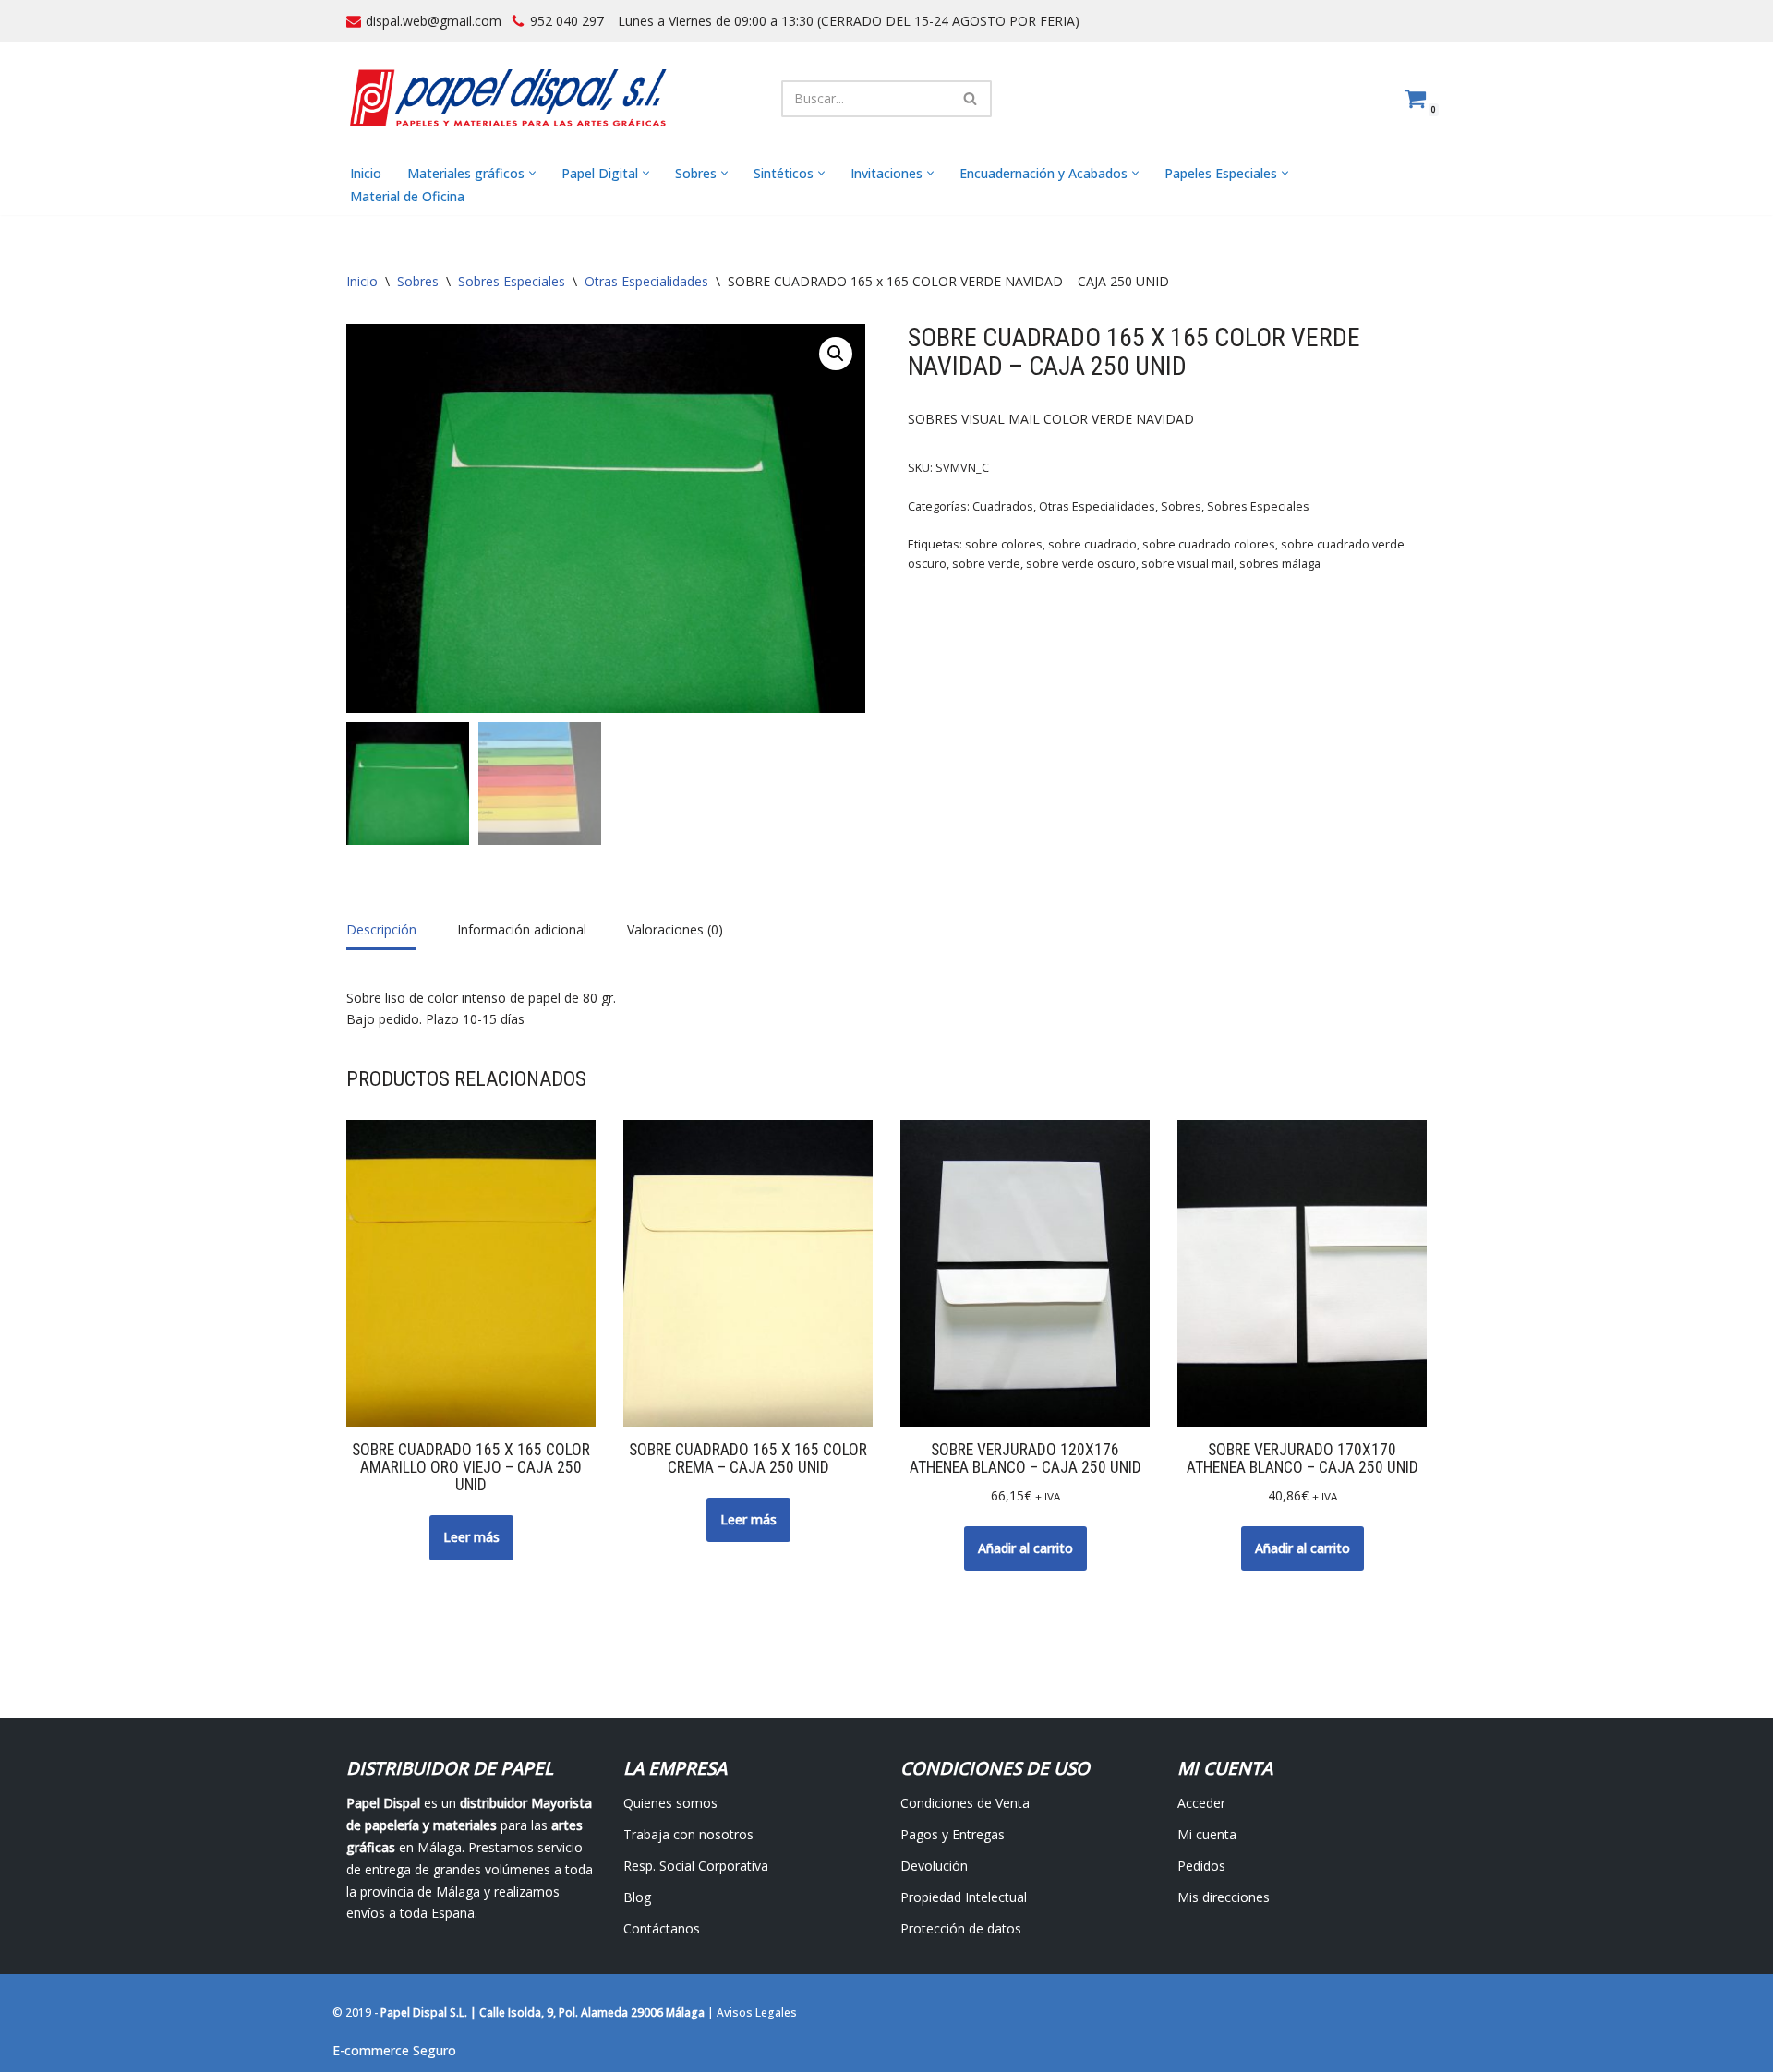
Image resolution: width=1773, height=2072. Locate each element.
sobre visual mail (1188, 564)
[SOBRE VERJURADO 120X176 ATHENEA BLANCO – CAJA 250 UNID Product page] (1025, 1273)
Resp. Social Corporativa (696, 1866)
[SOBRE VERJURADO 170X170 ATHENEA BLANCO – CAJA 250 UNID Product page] (1303, 1273)
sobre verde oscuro (1081, 564)
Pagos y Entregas (953, 1834)
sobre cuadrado (1092, 544)
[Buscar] (971, 99)
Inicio (366, 173)
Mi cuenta (1207, 1834)
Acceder (1201, 1803)
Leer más (471, 1537)
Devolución (934, 1866)
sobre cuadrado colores (1209, 544)
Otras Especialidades (646, 281)
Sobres (418, 281)
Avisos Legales (757, 2012)
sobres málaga (1280, 564)
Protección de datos (961, 1928)
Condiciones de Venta (965, 1803)
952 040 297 (567, 21)
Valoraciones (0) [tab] (675, 929)
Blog (637, 1897)
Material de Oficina (407, 196)
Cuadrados (1003, 506)
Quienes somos (670, 1803)
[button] (532, 173)
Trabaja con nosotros (688, 1834)
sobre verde (986, 564)
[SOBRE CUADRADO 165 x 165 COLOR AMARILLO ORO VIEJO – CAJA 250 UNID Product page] (471, 1273)
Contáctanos (662, 1928)
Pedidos (1201, 1866)
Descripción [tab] (381, 929)
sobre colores (1004, 544)
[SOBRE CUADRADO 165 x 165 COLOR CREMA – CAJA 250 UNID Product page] (748, 1273)
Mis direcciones (1224, 1897)
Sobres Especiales (512, 281)
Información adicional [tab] (522, 929)
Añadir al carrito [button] (1025, 1548)
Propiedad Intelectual (964, 1897)
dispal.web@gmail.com (434, 21)
